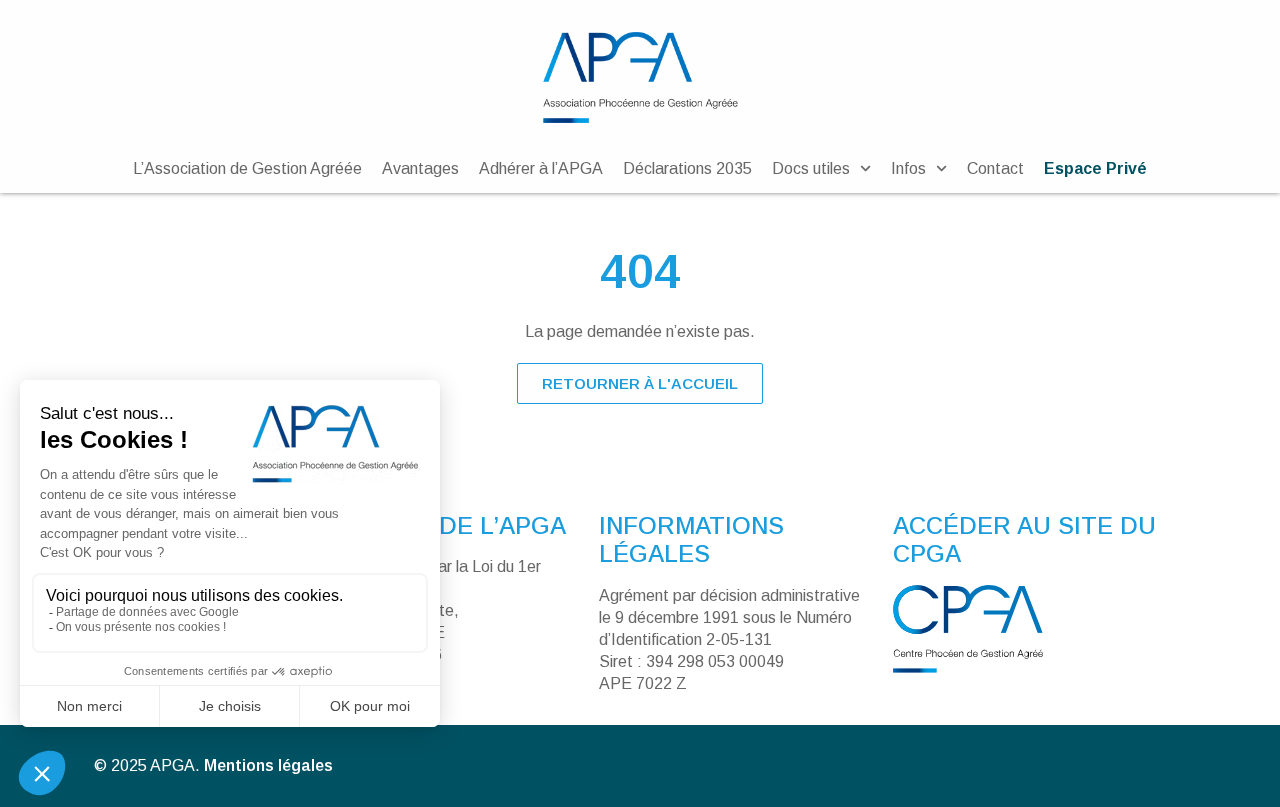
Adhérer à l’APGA (541, 168)
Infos (908, 168)
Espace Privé (1095, 168)
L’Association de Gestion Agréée (247, 168)
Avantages (420, 168)
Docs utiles (811, 168)
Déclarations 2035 (687, 168)
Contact (995, 168)
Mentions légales (268, 765)
